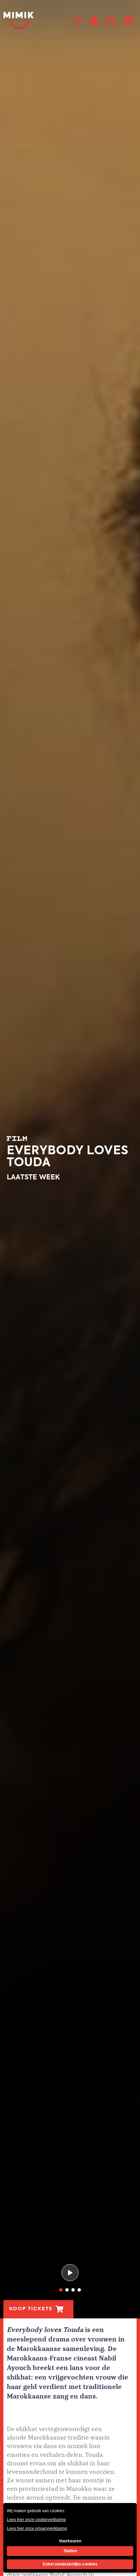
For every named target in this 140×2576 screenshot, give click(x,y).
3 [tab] (73, 2290)
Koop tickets (31, 2309)
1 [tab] (61, 2290)
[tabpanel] (70, 1159)
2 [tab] (67, 2290)
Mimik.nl (19, 20)
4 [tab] (79, 2290)
